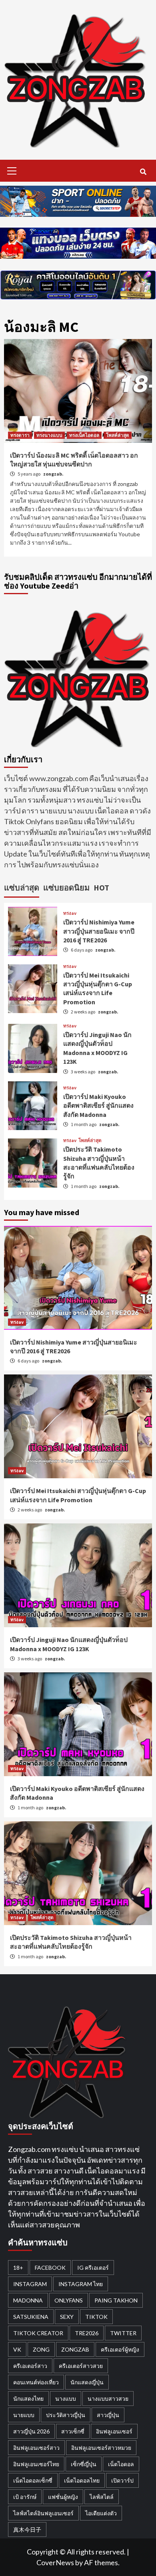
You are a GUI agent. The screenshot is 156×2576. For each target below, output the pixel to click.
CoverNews (55, 2562)
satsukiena (31, 2317)
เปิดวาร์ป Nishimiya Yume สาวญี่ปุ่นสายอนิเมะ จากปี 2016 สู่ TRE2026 (99, 931)
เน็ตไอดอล (121, 2464)
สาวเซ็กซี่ (73, 2431)
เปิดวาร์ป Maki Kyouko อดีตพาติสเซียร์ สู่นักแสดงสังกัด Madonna (98, 1106)
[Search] (143, 172)
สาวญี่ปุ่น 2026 (31, 2431)
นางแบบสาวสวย (108, 2399)
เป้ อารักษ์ (25, 2497)
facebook (50, 2268)
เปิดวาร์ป (122, 2480)
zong (41, 2349)
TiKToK (96, 2317)
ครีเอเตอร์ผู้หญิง (120, 2349)
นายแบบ (24, 2415)
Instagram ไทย (81, 2284)
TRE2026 (87, 2333)
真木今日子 (27, 2529)
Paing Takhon (116, 2300)
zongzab (75, 2349)
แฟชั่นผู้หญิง (63, 2497)
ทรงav (70, 913)
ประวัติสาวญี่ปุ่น (66, 2415)
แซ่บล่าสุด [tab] (22, 887)
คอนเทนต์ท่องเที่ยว (36, 2382)
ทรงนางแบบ (49, 435)
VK (17, 2349)
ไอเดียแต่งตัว (101, 2513)
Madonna (28, 2300)
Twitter (123, 2333)
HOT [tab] (101, 887)
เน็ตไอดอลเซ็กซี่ (33, 2480)
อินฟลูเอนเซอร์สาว (36, 2448)
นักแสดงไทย (28, 2399)
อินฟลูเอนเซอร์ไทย (36, 2464)
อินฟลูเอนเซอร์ (114, 2431)
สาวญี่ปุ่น (108, 2415)
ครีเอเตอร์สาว (30, 2366)
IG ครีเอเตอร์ (93, 2268)
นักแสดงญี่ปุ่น (87, 2382)
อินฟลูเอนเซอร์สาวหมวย (101, 2448)
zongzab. (53, 474)
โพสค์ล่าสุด (118, 435)
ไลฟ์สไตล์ (102, 2497)
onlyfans (69, 2300)
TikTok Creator (38, 2333)
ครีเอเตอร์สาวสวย (81, 2366)
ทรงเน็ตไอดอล (84, 435)
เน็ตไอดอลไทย (82, 2480)
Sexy (67, 2317)
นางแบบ (66, 2399)
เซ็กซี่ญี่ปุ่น (84, 2464)
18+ (18, 2268)
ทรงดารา (20, 435)
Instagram (30, 2284)
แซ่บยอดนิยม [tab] (66, 887)
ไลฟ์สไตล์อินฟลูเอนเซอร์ (43, 2513)
